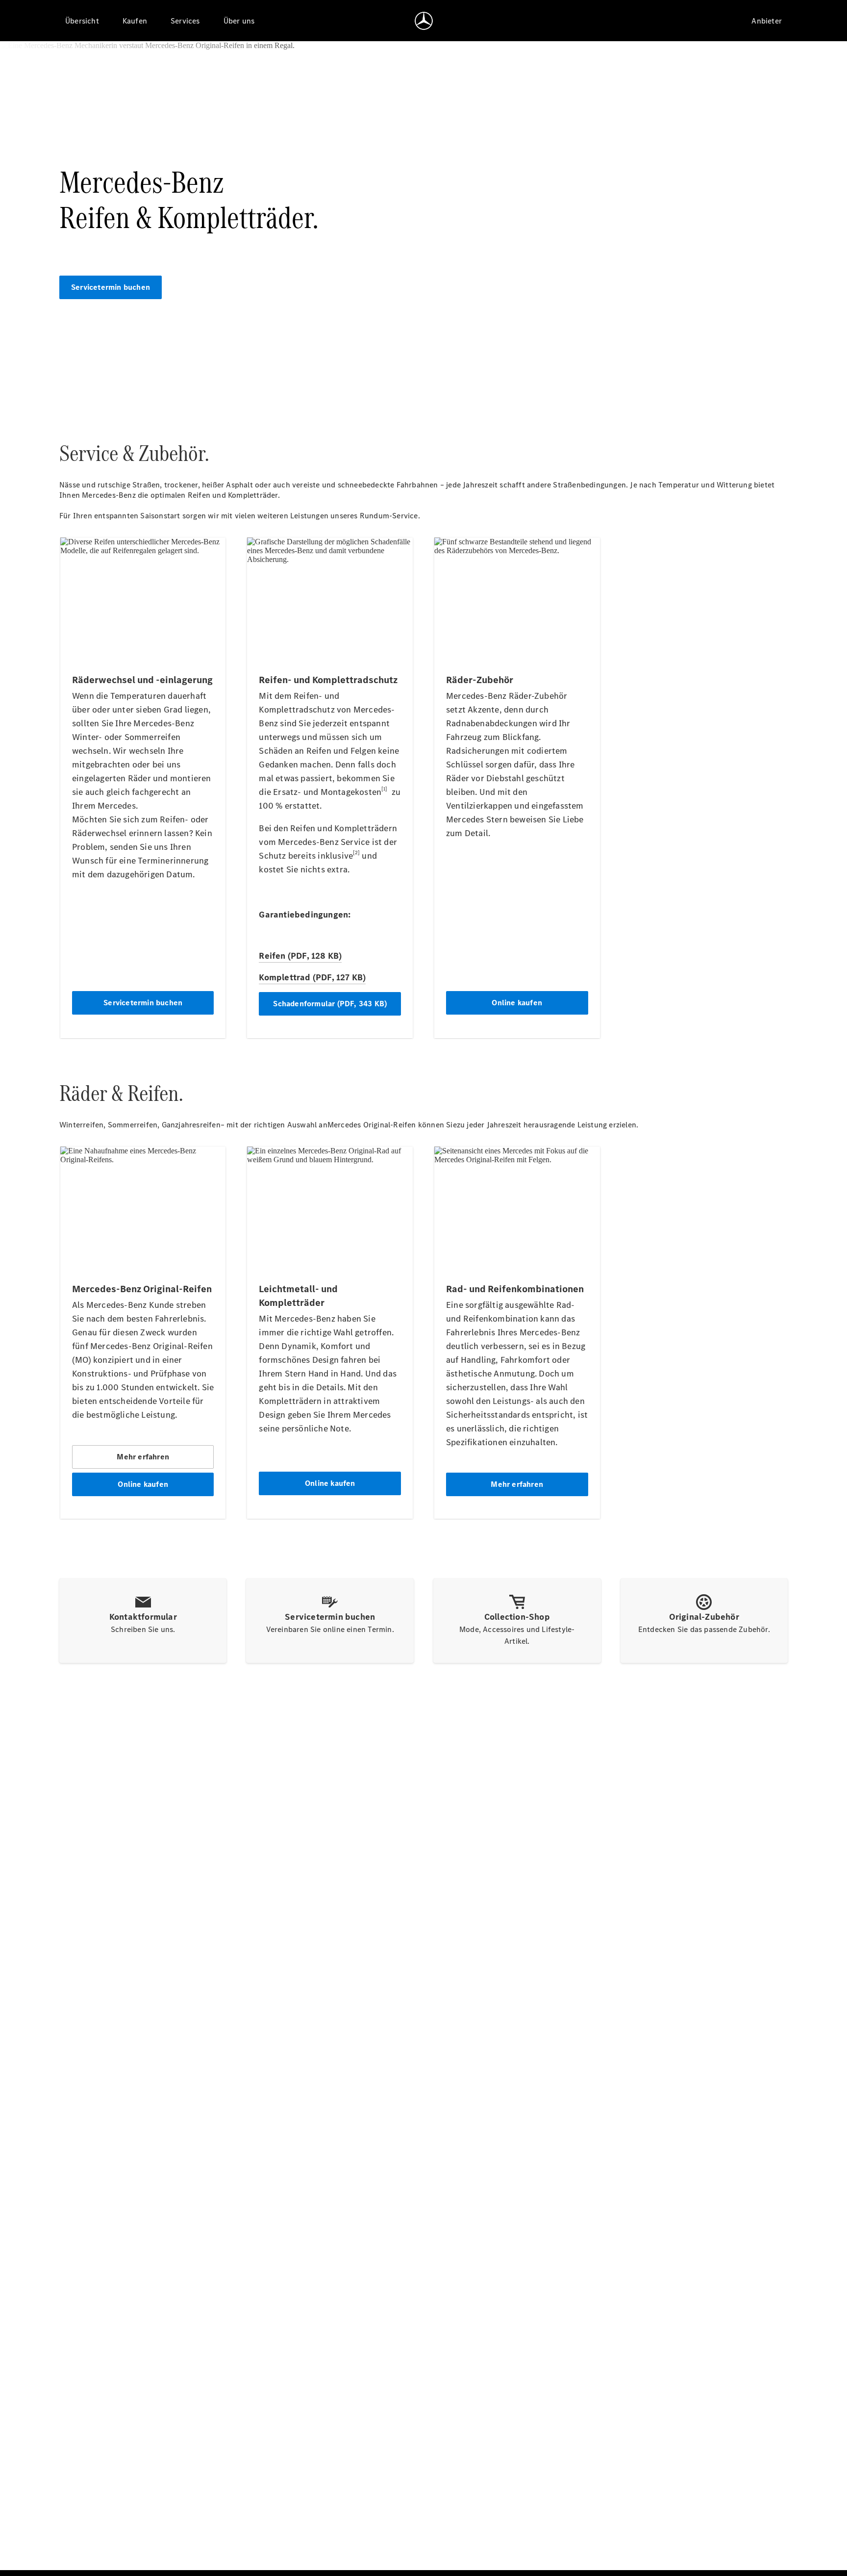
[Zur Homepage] (424, 21)
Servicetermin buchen (111, 287)
